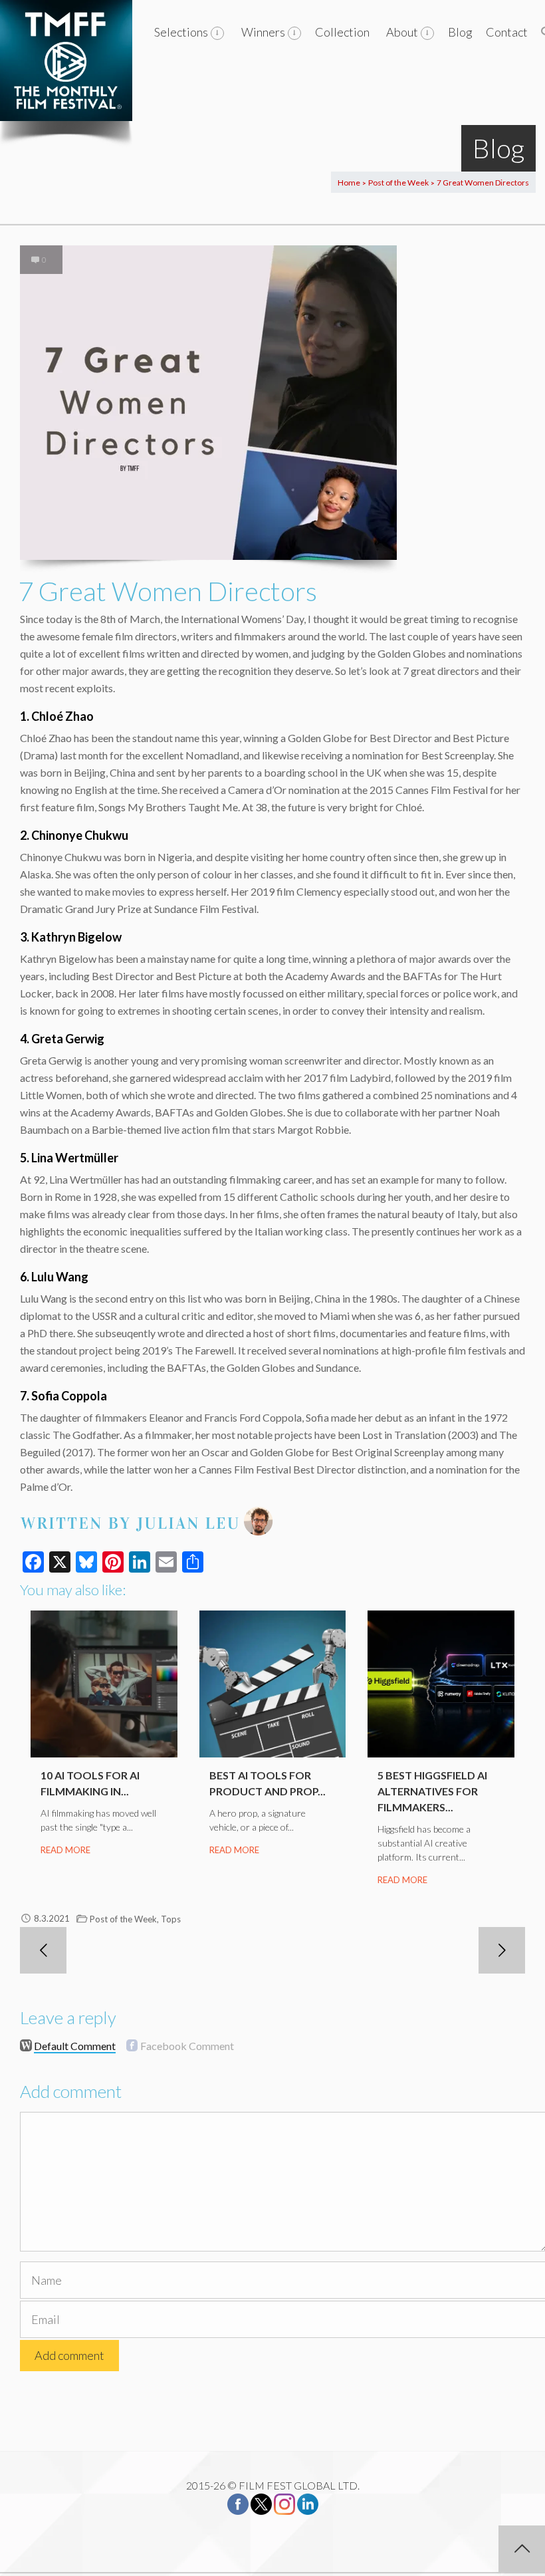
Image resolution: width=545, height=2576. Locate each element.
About (402, 32)
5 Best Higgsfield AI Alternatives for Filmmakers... (432, 1791)
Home (349, 183)
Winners (263, 32)
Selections (181, 32)
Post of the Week (398, 183)
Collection (342, 32)
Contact (507, 32)
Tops (171, 1919)
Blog (460, 32)
